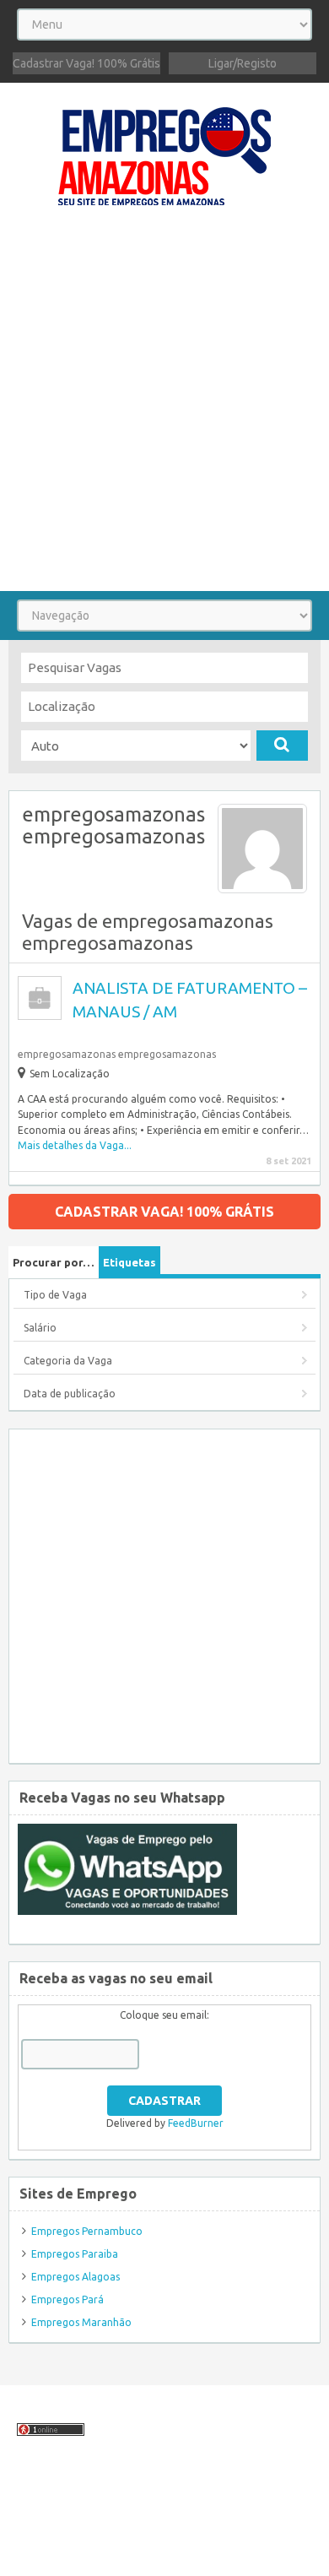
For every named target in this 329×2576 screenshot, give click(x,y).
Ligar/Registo (243, 63)
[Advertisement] (164, 407)
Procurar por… (54, 1262)
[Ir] (282, 746)
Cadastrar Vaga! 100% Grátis (86, 63)
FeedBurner (196, 2123)
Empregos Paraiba (75, 2254)
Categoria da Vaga (68, 1361)
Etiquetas (129, 1262)
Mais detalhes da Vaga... (75, 1145)
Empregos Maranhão (81, 2322)
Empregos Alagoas (76, 2277)
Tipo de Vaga (55, 1295)
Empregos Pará (67, 2299)
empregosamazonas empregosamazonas (117, 1054)
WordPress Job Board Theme (149, 2538)
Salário (40, 1328)
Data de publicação (70, 1394)
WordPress (34, 2554)
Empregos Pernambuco (87, 2231)
